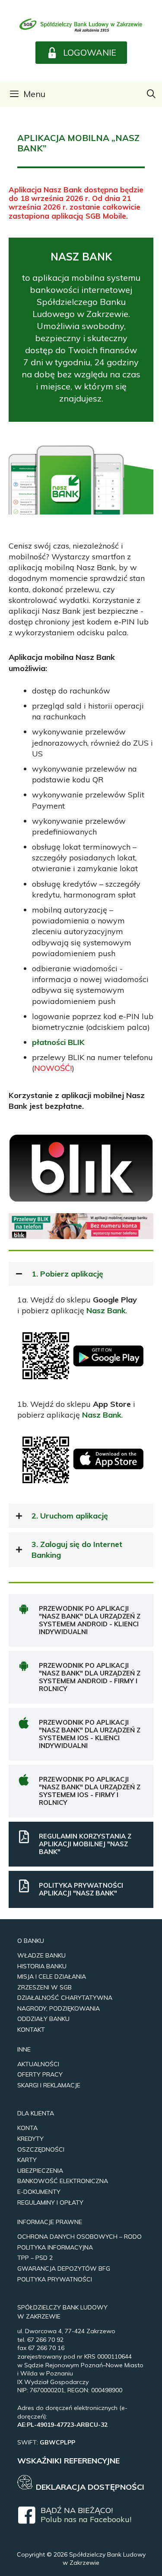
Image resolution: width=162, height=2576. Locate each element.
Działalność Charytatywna (65, 1998)
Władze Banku (41, 1955)
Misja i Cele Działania (52, 1977)
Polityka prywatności (55, 2279)
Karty (27, 2160)
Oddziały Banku (43, 2019)
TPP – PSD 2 (35, 2258)
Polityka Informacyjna (55, 2247)
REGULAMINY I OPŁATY (50, 2203)
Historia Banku (42, 1966)
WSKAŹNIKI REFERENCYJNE (68, 2461)
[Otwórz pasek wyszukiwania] (151, 94)
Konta (27, 2128)
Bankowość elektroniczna (63, 2181)
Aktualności (38, 2064)
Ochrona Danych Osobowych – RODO (79, 2237)
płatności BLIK (58, 1042)
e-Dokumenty (39, 2192)
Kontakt (31, 2030)
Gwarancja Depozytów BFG (64, 2269)
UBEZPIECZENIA (40, 2171)
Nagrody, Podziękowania (59, 2008)
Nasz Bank (106, 1310)
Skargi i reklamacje (49, 2085)
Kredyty (30, 2139)
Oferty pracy (40, 2074)
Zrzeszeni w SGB (44, 1987)
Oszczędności (41, 2149)
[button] (81, 53)
